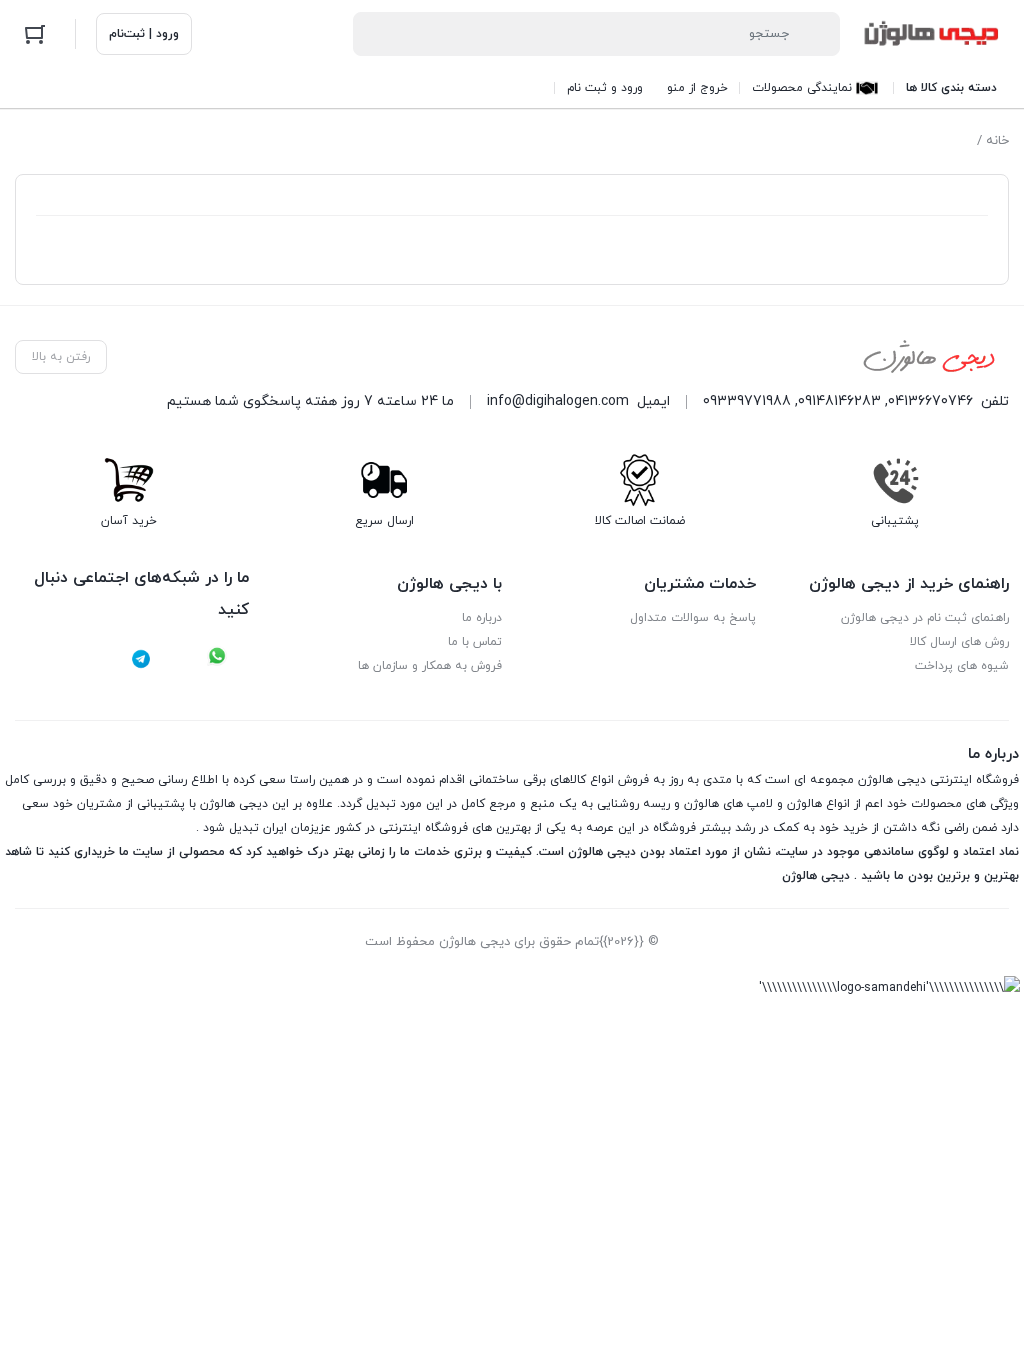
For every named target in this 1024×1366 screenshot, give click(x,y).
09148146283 (839, 401)
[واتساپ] (217, 659)
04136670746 (930, 401)
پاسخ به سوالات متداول (693, 618)
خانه (997, 141)
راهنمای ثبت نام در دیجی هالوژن (925, 618)
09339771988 (747, 401)
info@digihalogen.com (558, 401)
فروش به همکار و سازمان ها (430, 666)
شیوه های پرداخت (962, 666)
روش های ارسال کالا (959, 642)
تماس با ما (475, 642)
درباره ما (482, 618)
